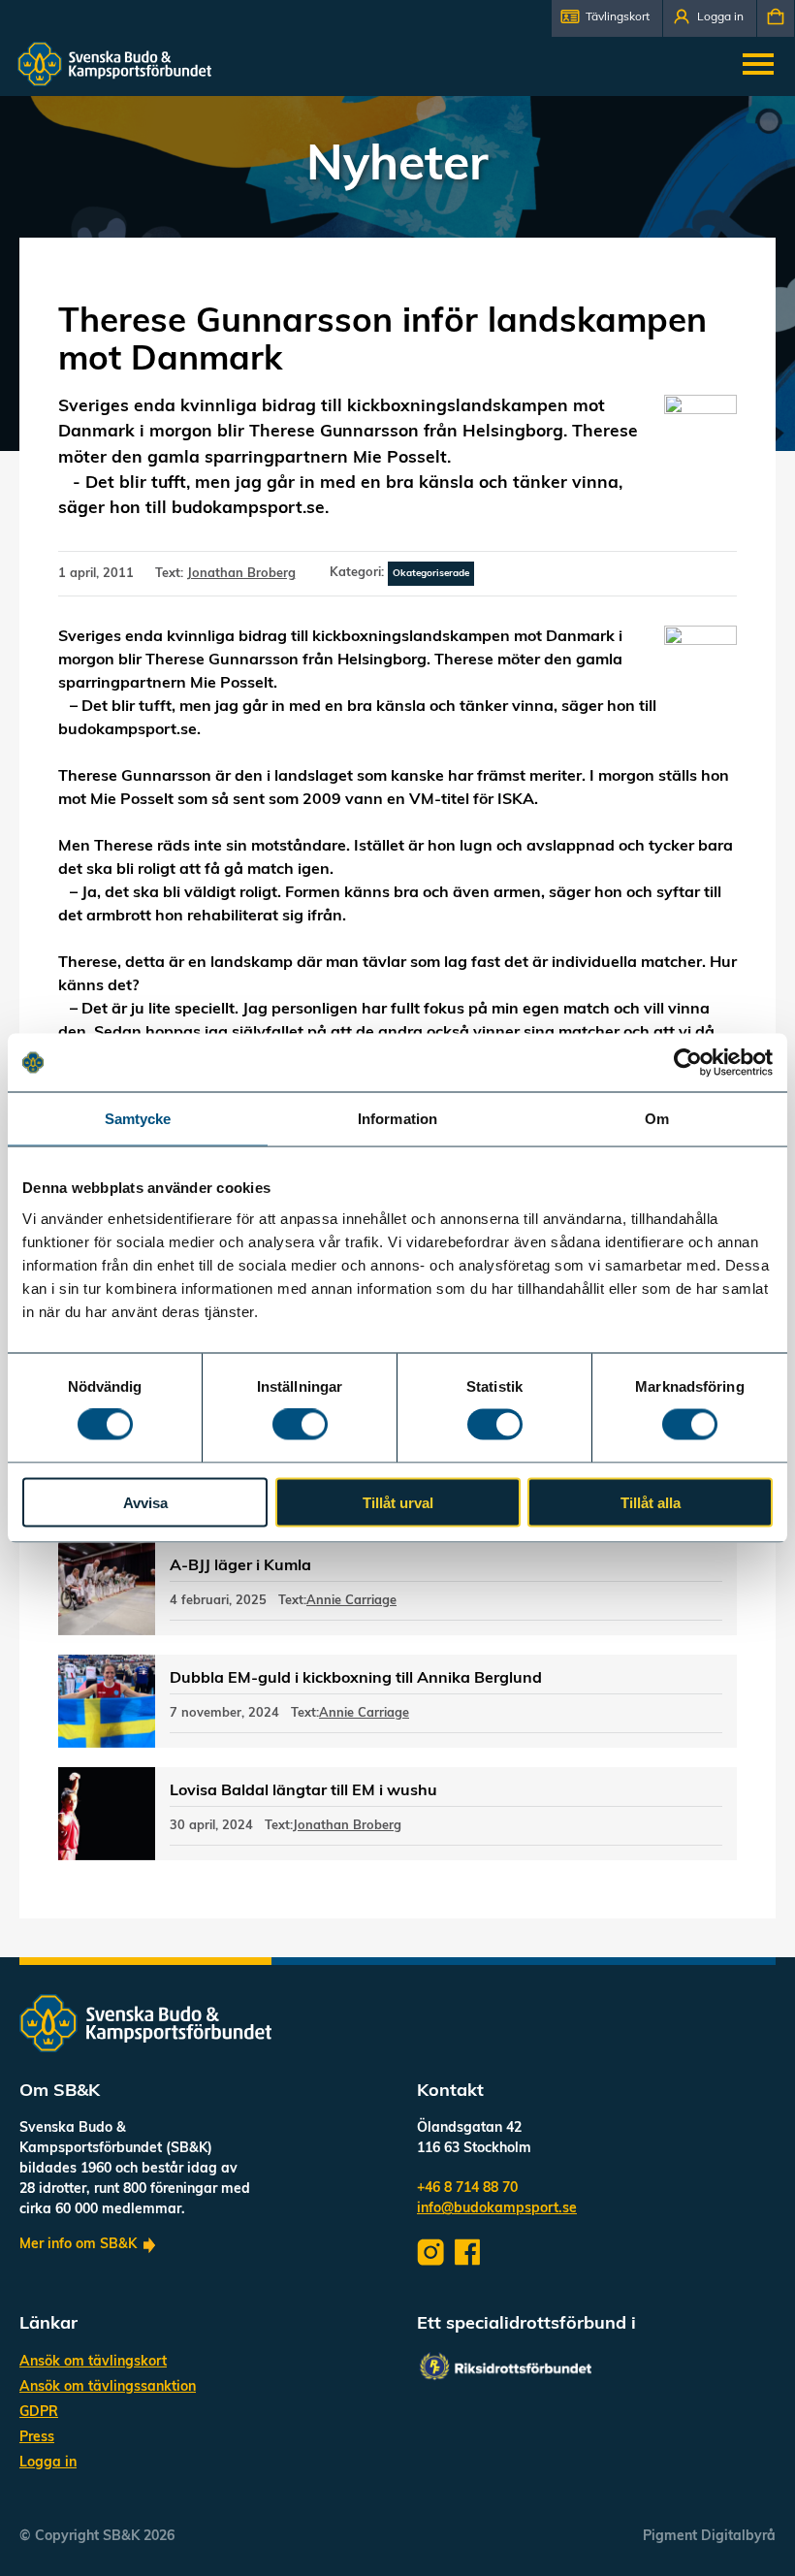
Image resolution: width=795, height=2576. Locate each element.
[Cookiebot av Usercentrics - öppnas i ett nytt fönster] (688, 1063)
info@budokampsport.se (497, 2209)
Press (37, 2438)
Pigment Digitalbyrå (709, 2537)
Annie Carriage (351, 1601)
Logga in (48, 2463)
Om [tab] (657, 1119)
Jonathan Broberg (241, 574)
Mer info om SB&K (78, 2245)
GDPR (39, 2413)
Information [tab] (397, 1119)
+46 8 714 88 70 (467, 2189)
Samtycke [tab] (138, 1119)
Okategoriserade (431, 574)
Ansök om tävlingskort (93, 2362)
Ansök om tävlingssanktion (108, 2387)
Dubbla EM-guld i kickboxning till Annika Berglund (356, 1679)
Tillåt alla (651, 1502)
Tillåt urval (398, 1502)
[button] (607, 18)
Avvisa (145, 1502)
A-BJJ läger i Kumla (240, 1566)
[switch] (300, 1425)
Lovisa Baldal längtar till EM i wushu (303, 1791)
